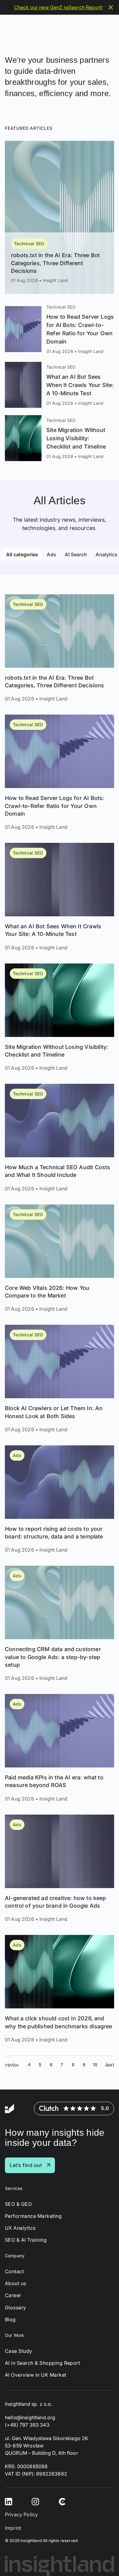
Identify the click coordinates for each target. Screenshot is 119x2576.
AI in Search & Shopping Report (42, 2363)
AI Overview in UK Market (36, 2375)
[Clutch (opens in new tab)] (62, 2501)
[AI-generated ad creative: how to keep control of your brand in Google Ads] (60, 1869)
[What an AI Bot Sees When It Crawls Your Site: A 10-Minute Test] (60, 385)
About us (16, 2283)
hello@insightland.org (30, 2417)
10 (95, 2065)
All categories (22, 554)
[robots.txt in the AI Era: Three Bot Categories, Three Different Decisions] (60, 217)
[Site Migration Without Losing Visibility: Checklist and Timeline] (60, 438)
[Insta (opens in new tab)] (35, 2501)
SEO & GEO (18, 2204)
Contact (14, 2272)
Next (110, 2065)
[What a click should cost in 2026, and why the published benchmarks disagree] (60, 1989)
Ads (51, 554)
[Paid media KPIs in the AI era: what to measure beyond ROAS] (60, 1748)
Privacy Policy (21, 2514)
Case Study (19, 2351)
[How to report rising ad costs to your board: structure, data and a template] (60, 1500)
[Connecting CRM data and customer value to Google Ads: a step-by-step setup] (60, 1624)
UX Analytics (20, 2228)
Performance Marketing (33, 2216)
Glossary (16, 2308)
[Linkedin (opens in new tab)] (9, 2501)
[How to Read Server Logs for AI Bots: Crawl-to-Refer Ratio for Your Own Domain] (60, 329)
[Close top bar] (111, 7)
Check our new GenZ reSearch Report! (58, 7)
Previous (12, 2065)
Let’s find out (26, 2165)
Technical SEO (29, 244)
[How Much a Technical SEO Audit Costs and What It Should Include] (60, 1138)
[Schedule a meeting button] (103, 2560)
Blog (10, 2320)
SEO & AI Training (26, 2240)
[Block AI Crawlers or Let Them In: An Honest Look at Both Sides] (60, 1379)
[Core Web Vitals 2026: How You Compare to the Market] (60, 1259)
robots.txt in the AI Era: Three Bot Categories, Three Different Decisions (55, 263)
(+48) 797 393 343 (27, 2425)
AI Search (76, 554)
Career (13, 2295)
